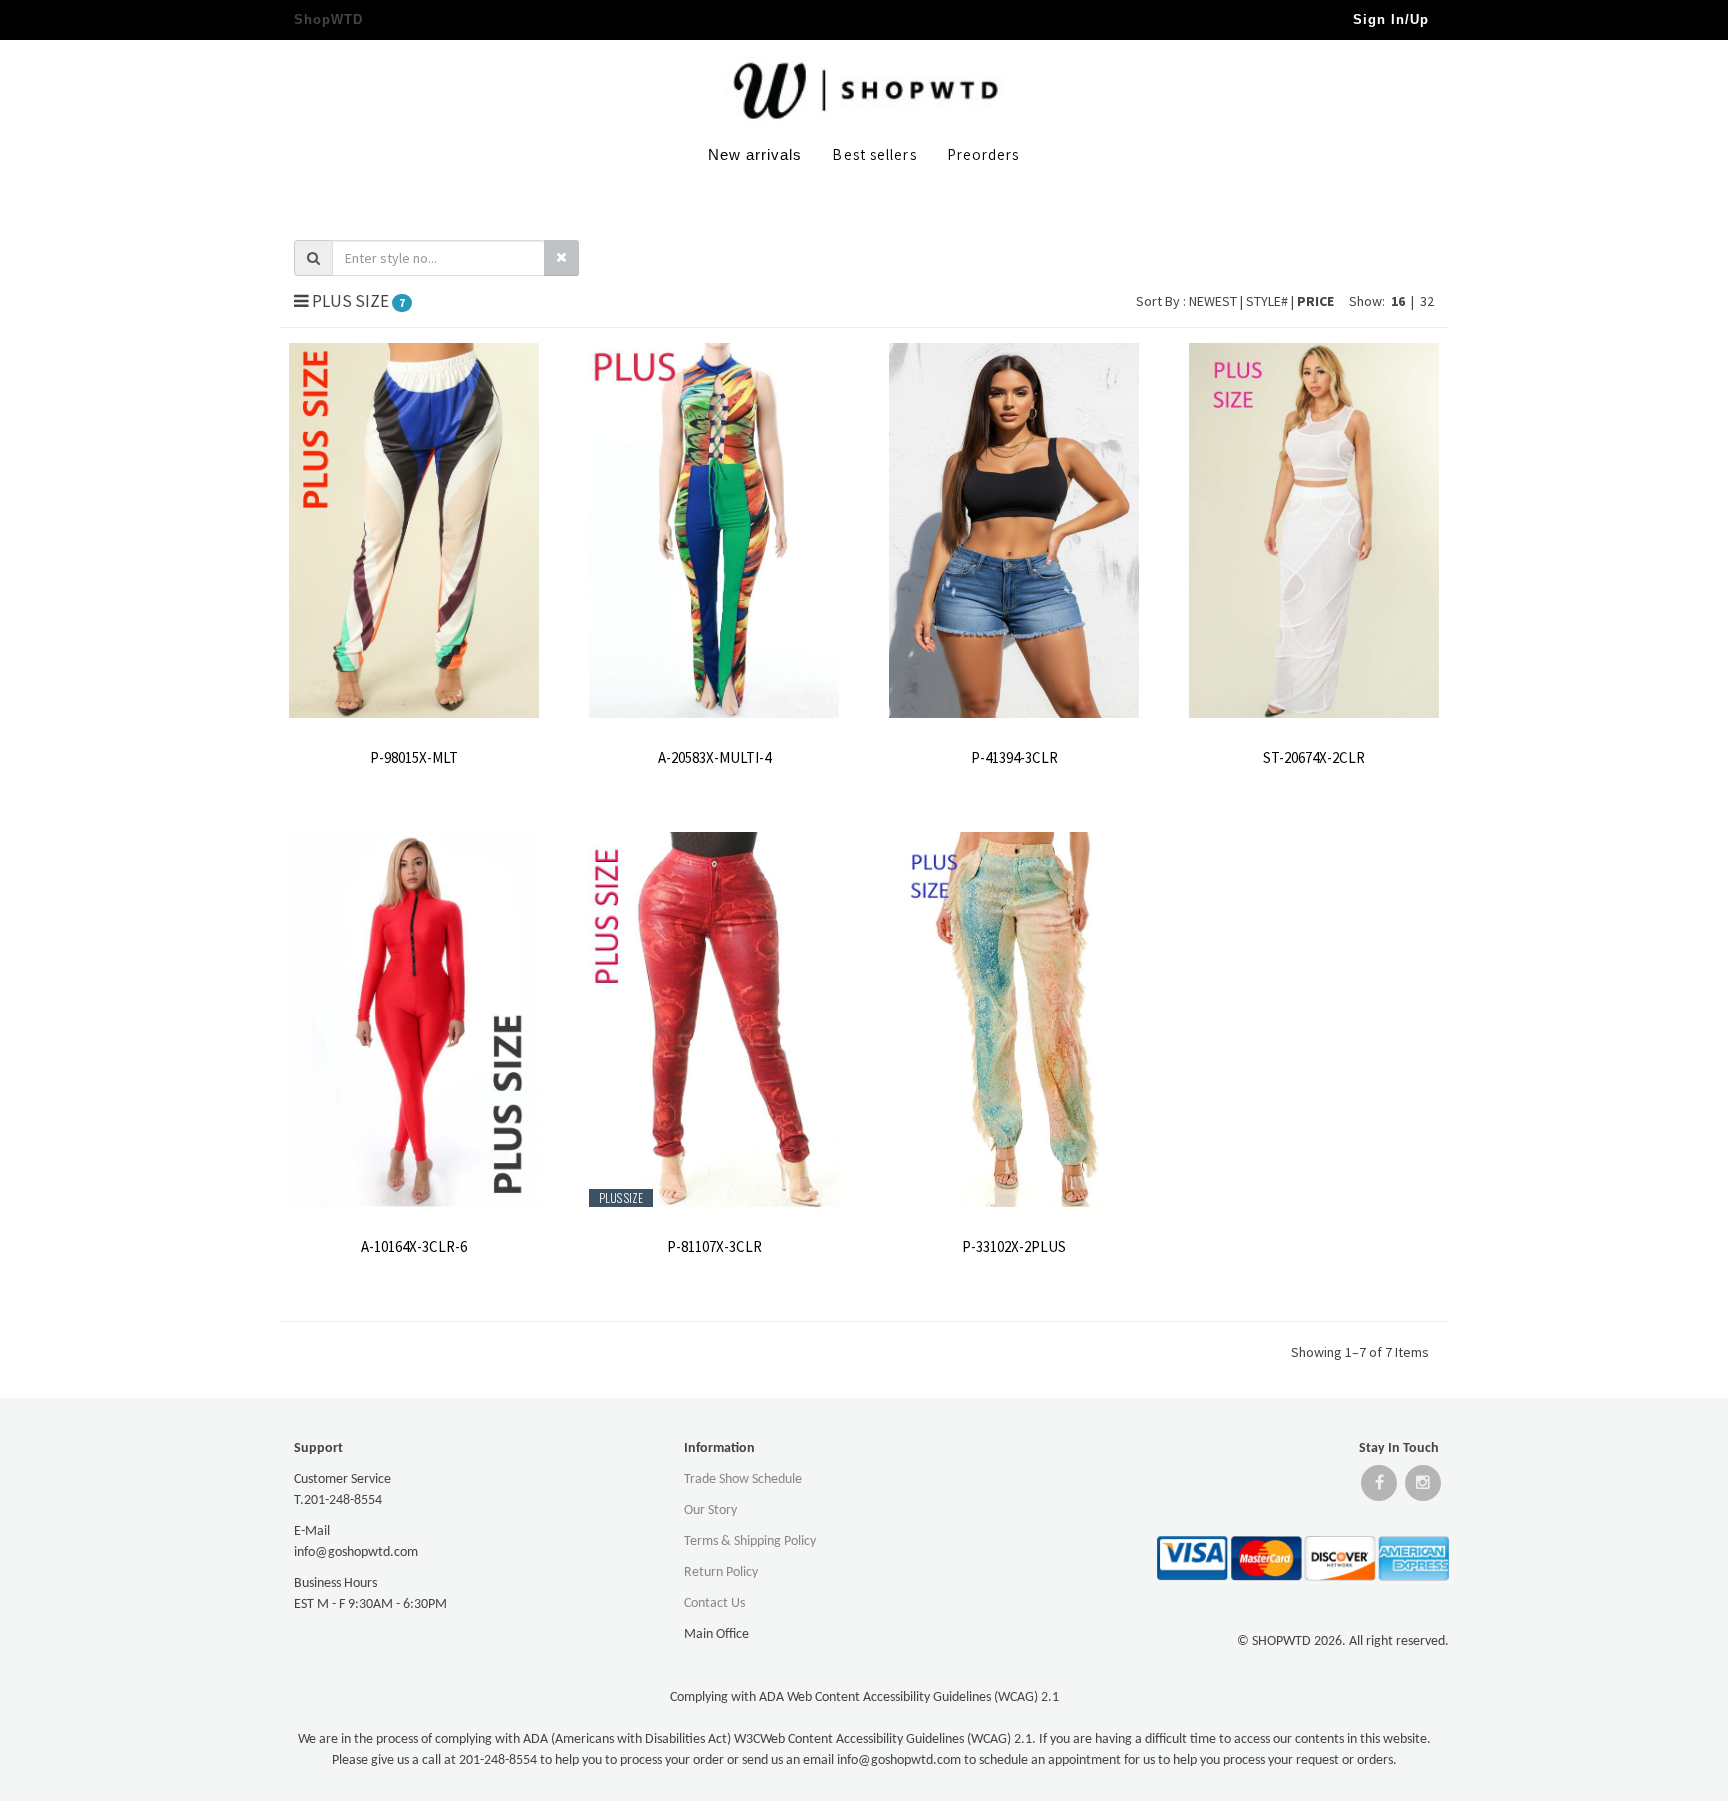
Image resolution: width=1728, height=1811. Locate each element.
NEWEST (1214, 301)
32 (1427, 301)
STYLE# (1268, 301)
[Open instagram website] (1423, 1487)
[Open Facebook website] (1379, 1487)
